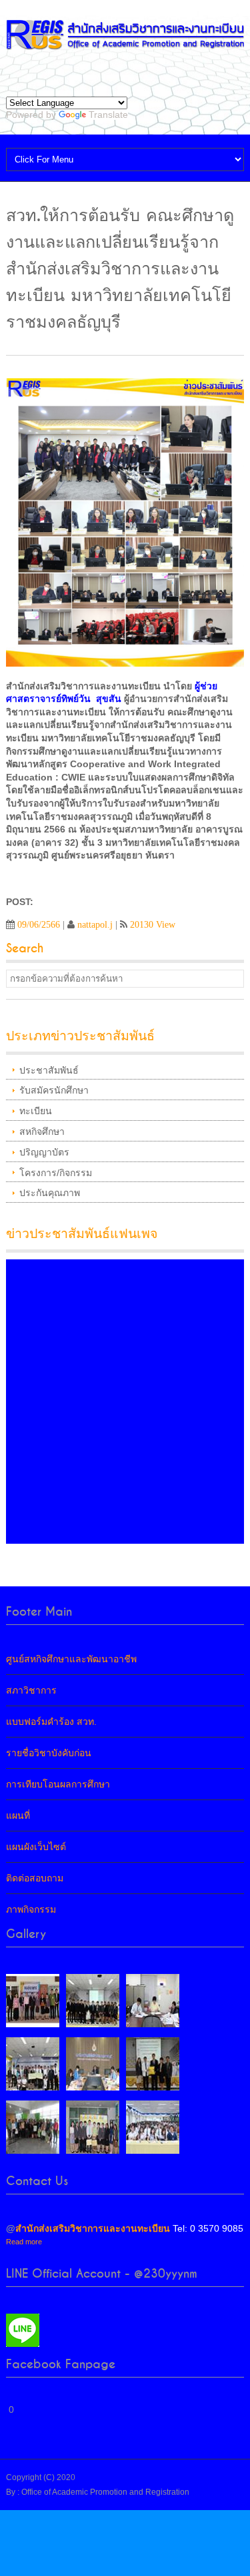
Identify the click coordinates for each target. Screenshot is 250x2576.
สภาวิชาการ (31, 1690)
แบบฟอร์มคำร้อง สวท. (51, 1722)
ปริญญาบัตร (44, 1152)
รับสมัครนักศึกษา (54, 1090)
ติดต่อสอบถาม (35, 1878)
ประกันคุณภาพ (50, 1193)
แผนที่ (18, 1815)
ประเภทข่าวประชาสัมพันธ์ (80, 1036)
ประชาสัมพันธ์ (49, 1070)
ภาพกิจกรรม (31, 1909)
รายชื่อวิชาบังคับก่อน (49, 1753)
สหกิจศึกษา (42, 1131)
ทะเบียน (36, 1111)
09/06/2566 (39, 924)
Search (25, 949)
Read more (24, 2242)
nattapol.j (95, 924)
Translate (108, 115)
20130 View (153, 924)
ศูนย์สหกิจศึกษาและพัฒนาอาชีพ (71, 1659)
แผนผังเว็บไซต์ (36, 1847)
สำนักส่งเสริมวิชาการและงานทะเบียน (93, 2228)
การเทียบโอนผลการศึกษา (58, 1784)
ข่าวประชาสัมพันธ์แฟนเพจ (82, 1234)
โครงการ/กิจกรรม (56, 1173)
